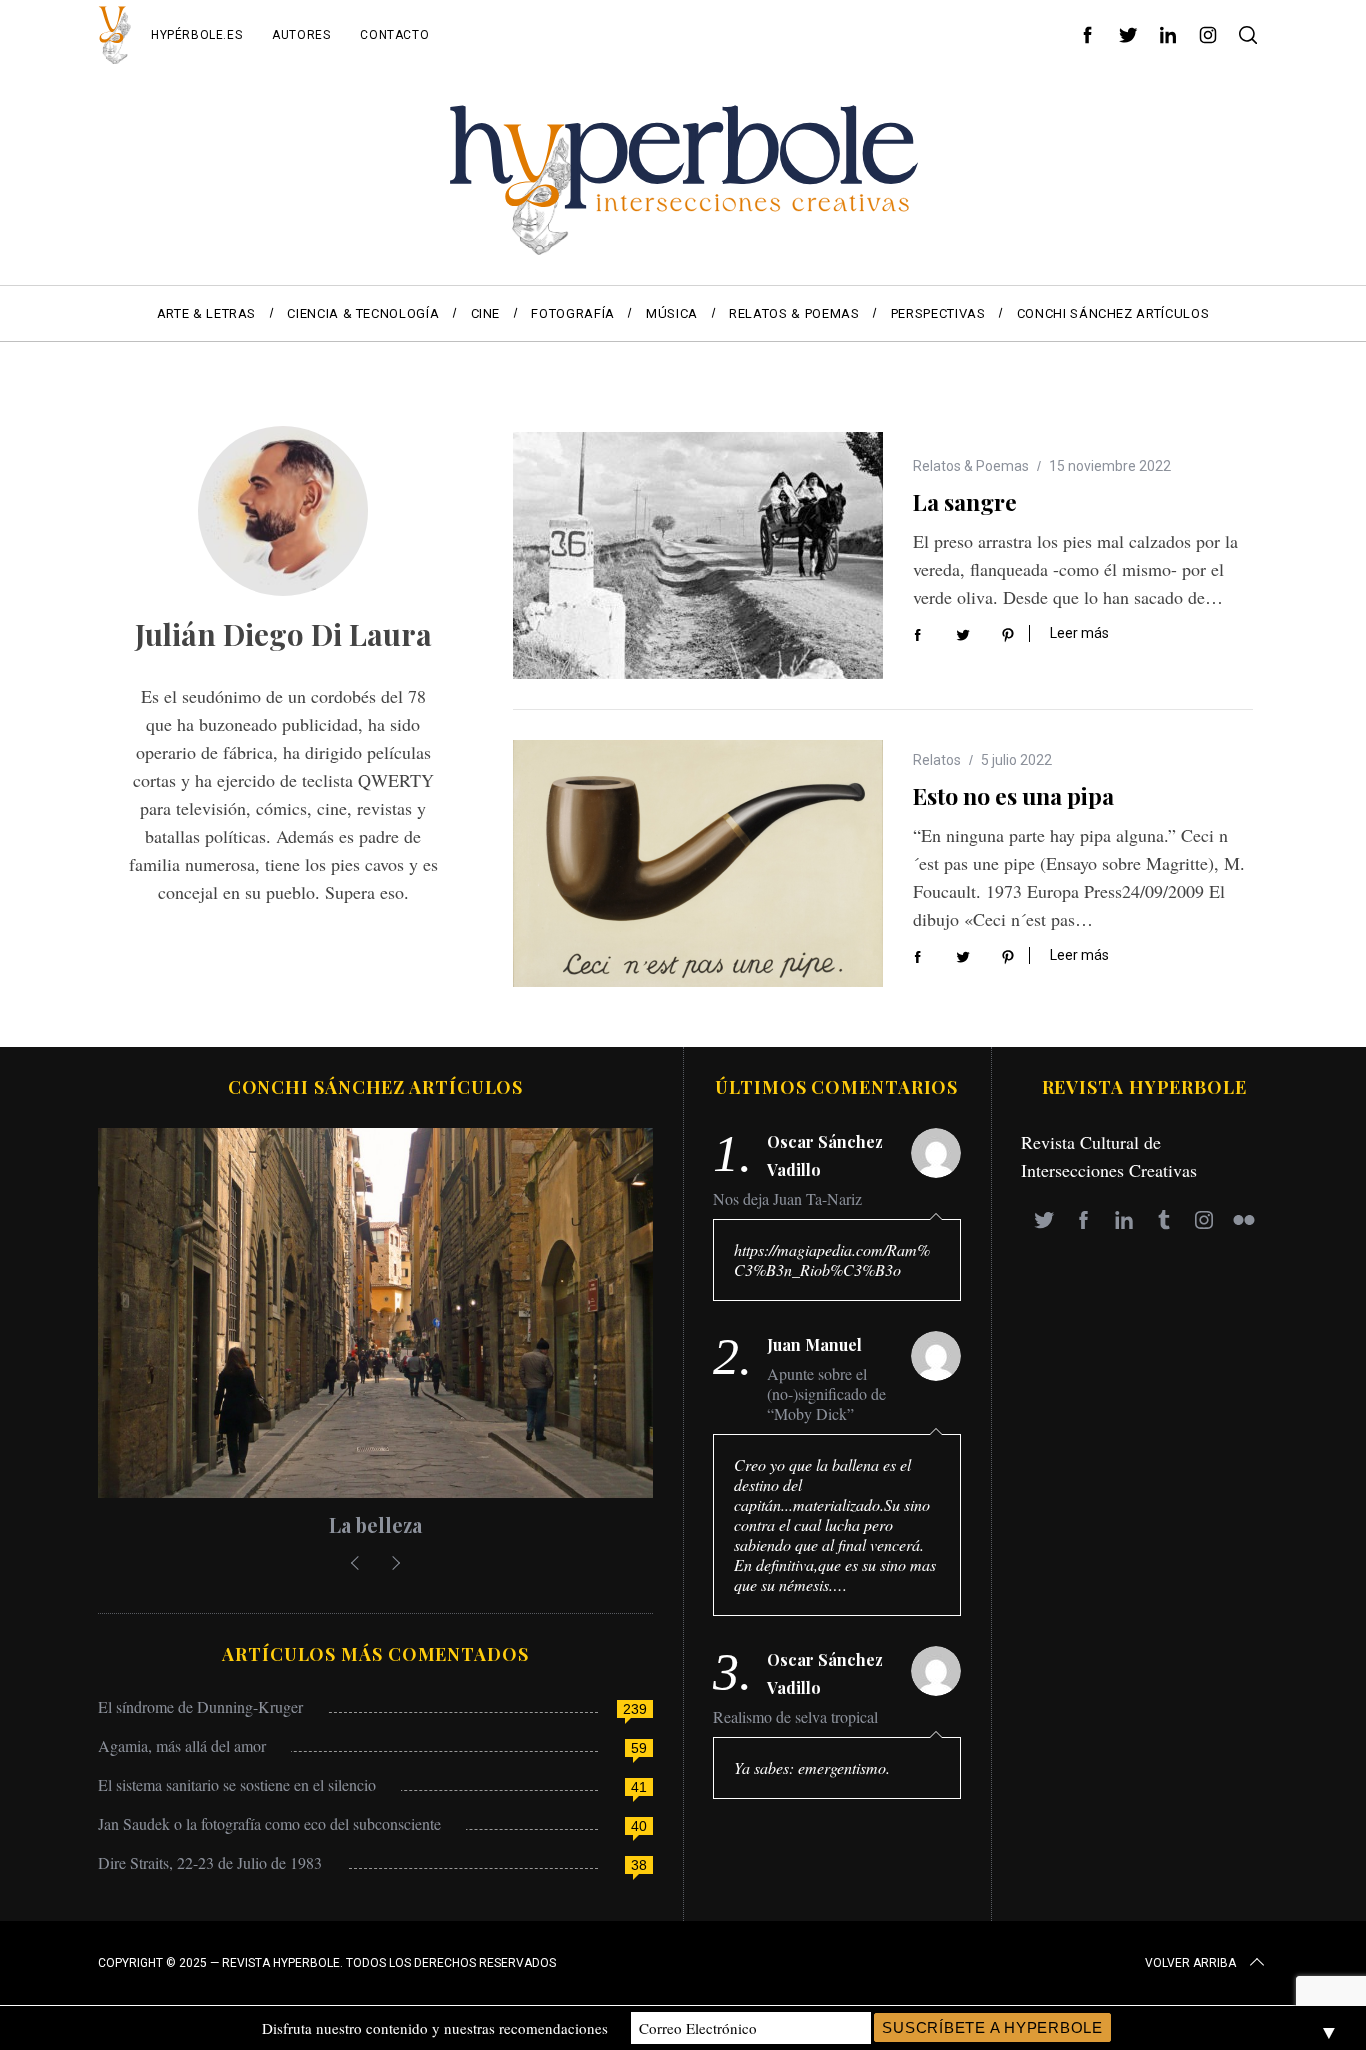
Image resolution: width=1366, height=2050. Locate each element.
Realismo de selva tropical (795, 1717)
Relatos (937, 760)
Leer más (1079, 633)
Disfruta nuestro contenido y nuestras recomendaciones (435, 2028)
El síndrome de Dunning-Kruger (200, 1706)
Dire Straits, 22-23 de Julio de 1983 (210, 1862)
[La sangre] (698, 555)
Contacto (394, 35)
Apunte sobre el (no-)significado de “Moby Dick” (826, 1394)
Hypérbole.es (196, 35)
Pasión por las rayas (453, 1525)
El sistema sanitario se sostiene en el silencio (237, 1784)
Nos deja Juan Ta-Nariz (787, 1199)
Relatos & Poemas (971, 466)
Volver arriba (1190, 1963)
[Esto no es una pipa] (698, 863)
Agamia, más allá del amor (182, 1745)
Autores (301, 35)
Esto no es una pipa (1013, 795)
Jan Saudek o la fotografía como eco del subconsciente (269, 1823)
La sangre (965, 501)
